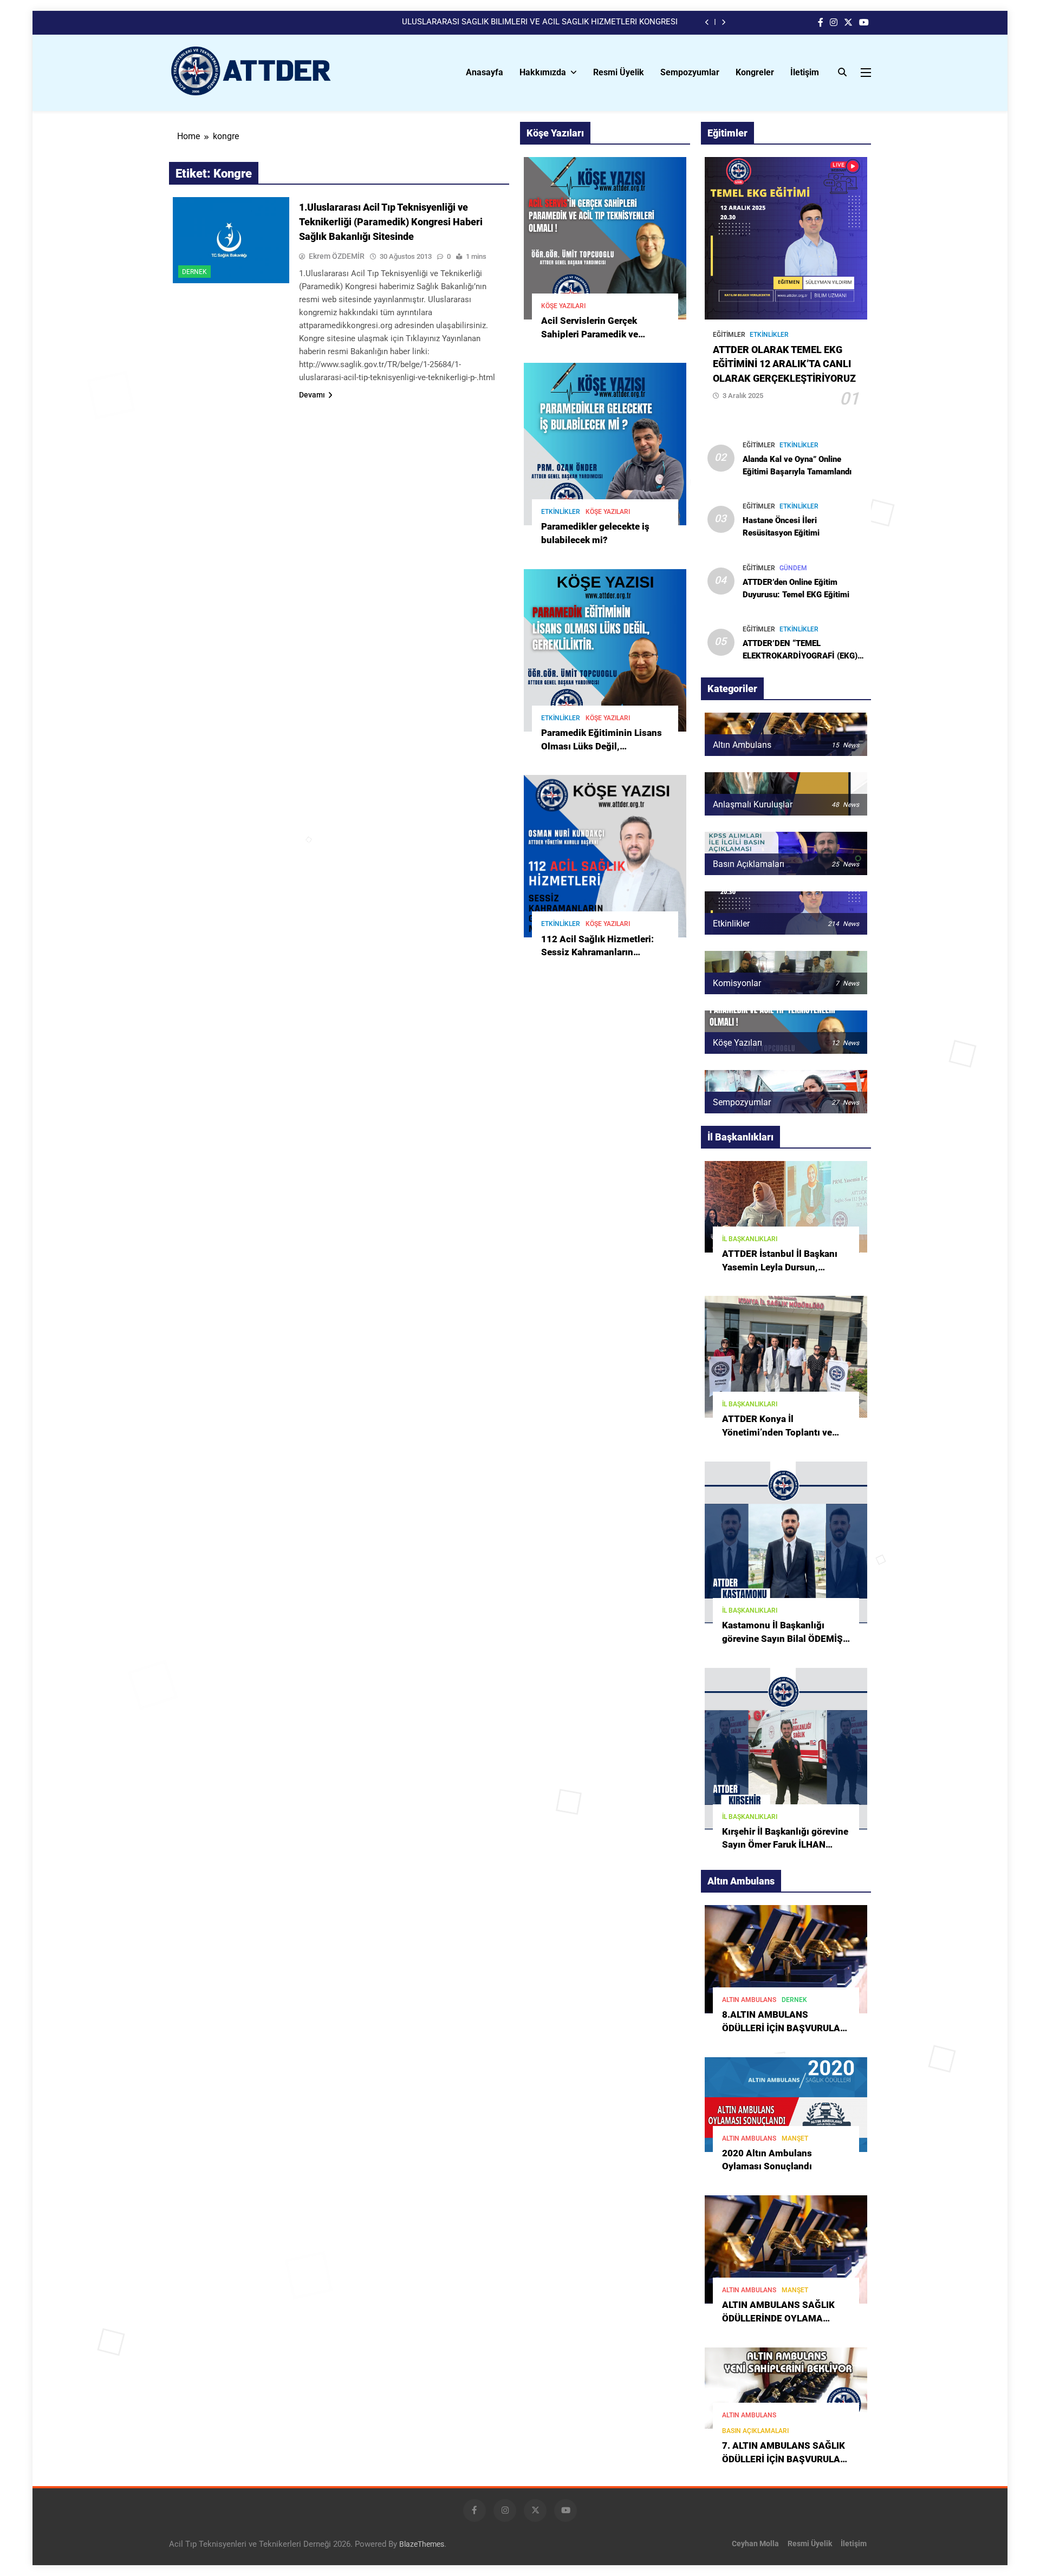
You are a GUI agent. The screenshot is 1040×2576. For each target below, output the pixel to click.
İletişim (805, 72)
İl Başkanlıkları (750, 1239)
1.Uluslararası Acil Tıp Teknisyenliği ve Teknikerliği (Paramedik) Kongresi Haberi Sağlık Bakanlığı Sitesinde (391, 222)
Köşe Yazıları (563, 306)
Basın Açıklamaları (755, 2431)
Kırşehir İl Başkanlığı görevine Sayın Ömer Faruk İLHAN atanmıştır (785, 1845)
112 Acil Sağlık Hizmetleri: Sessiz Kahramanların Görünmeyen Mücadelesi (597, 953)
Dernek (194, 272)
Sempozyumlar (690, 72)
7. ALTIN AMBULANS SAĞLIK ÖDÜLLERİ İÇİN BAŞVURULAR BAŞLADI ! (784, 2459)
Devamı (312, 395)
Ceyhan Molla (755, 2544)
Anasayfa (485, 72)
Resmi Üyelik (619, 72)
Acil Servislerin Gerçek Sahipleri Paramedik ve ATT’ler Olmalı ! (590, 334)
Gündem (793, 568)
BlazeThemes (422, 2544)
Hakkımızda (543, 72)
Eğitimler (729, 335)
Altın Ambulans (749, 2000)
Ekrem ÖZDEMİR (337, 256)
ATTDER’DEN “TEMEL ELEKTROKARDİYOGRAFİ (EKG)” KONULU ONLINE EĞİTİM (802, 656)
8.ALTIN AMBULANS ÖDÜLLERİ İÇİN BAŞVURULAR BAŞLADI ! (784, 2028)
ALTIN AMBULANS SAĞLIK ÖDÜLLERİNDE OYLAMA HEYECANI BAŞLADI (778, 2319)
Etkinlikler (561, 512)
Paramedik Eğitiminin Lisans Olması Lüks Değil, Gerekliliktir (602, 746)
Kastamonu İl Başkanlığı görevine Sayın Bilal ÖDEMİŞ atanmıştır (782, 1639)
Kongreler (755, 72)
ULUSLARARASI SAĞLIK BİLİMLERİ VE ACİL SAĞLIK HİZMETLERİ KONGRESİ (540, 22)
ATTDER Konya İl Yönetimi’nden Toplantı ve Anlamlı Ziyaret (777, 1433)
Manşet (795, 2138)
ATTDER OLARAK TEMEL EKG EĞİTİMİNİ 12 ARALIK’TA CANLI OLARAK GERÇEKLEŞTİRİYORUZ (784, 364)
